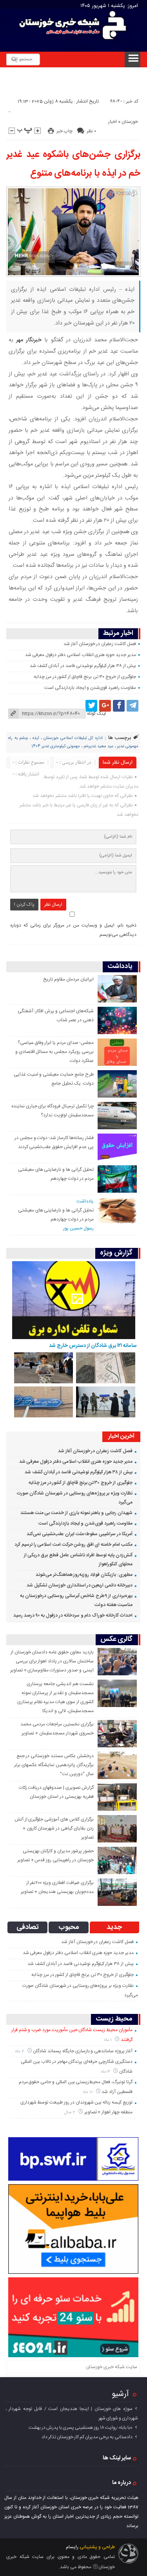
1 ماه (109, 2040)
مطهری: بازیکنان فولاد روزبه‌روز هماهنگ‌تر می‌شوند (84, 1575)
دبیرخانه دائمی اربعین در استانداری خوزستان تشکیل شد (80, 1585)
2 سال (70, 2112)
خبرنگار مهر (30, 340)
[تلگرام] (132, 706)
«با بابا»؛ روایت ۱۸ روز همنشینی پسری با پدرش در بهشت (81, 2428)
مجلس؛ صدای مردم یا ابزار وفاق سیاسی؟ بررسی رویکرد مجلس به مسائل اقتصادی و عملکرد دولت (54, 1052)
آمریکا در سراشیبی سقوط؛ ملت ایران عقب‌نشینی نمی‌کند (80, 1534)
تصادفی (28, 1927)
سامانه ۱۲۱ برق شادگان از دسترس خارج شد (93, 1346)
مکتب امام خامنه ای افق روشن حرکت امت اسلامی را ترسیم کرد (73, 1545)
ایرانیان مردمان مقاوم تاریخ (68, 979)
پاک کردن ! (24, 905)
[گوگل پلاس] (105, 706)
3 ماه (106, 2072)
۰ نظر (91, 131)
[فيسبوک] (119, 706)
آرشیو (120, 2394)
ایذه (36, 738)
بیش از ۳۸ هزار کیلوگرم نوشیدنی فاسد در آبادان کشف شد (83, 666)
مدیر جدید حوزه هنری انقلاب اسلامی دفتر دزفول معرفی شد (81, 655)
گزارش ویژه (116, 1253)
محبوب (69, 1927)
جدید (114, 1927)
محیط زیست (114, 2019)
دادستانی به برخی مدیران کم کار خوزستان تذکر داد (87, 2437)
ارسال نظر (53, 905)
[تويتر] (91, 706)
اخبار (113, 122)
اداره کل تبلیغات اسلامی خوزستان (73, 738)
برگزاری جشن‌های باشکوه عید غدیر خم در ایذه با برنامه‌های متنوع (73, 164)
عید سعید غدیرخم (98, 746)
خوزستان (130, 122)
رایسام (72, 2547)
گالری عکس (116, 1640)
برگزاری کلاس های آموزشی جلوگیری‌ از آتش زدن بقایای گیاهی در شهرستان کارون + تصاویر (54, 1828)
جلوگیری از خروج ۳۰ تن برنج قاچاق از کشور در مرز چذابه (85, 677)
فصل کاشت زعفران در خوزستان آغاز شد (100, 644)
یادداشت (120, 967)
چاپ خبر (64, 131)
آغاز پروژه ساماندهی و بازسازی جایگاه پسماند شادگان (83, 2051)
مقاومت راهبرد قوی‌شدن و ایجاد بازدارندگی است (90, 688)
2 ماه (20, 2051)
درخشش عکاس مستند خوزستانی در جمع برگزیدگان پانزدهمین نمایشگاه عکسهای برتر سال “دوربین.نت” (54, 1765)
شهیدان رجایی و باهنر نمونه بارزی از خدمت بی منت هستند (76, 1513)
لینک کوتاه (96, 714)
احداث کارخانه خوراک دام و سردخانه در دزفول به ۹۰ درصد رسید (73, 1615)
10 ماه (89, 2092)
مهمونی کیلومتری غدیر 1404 (56, 746)
